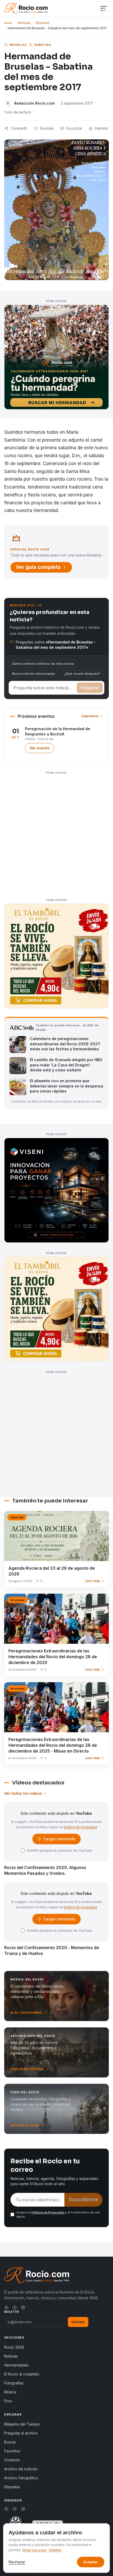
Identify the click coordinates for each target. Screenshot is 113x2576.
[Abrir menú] (104, 9)
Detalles (55, 2550)
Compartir (19, 128)
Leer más (93, 1581)
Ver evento (42, 749)
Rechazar (17, 2562)
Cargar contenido (59, 1840)
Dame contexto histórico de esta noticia (43, 664)
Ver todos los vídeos (23, 1793)
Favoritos (12, 2451)
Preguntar (90, 688)
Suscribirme (83, 2200)
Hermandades (16, 2365)
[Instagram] (23, 2307)
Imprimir (101, 128)
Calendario (90, 716)
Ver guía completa (38, 567)
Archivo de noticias (21, 2469)
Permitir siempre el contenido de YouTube (59, 1850)
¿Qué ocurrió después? (82, 674)
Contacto (12, 2460)
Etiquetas (12, 2487)
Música (10, 2392)
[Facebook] (6, 2307)
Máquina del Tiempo (22, 2424)
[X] (15, 2307)
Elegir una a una (34, 2550)
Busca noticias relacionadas (34, 674)
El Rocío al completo (22, 2374)
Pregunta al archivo (21, 2433)
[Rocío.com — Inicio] (26, 8)
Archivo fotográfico (21, 2478)
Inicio (8, 23)
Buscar (10, 2442)
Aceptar (91, 2562)
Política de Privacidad (48, 2212)
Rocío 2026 (14, 2347)
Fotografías (14, 2383)
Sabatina (43, 45)
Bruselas (43, 23)
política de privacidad (80, 1827)
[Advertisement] (56, 833)
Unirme (78, 2322)
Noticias (24, 23)
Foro (8, 2401)
